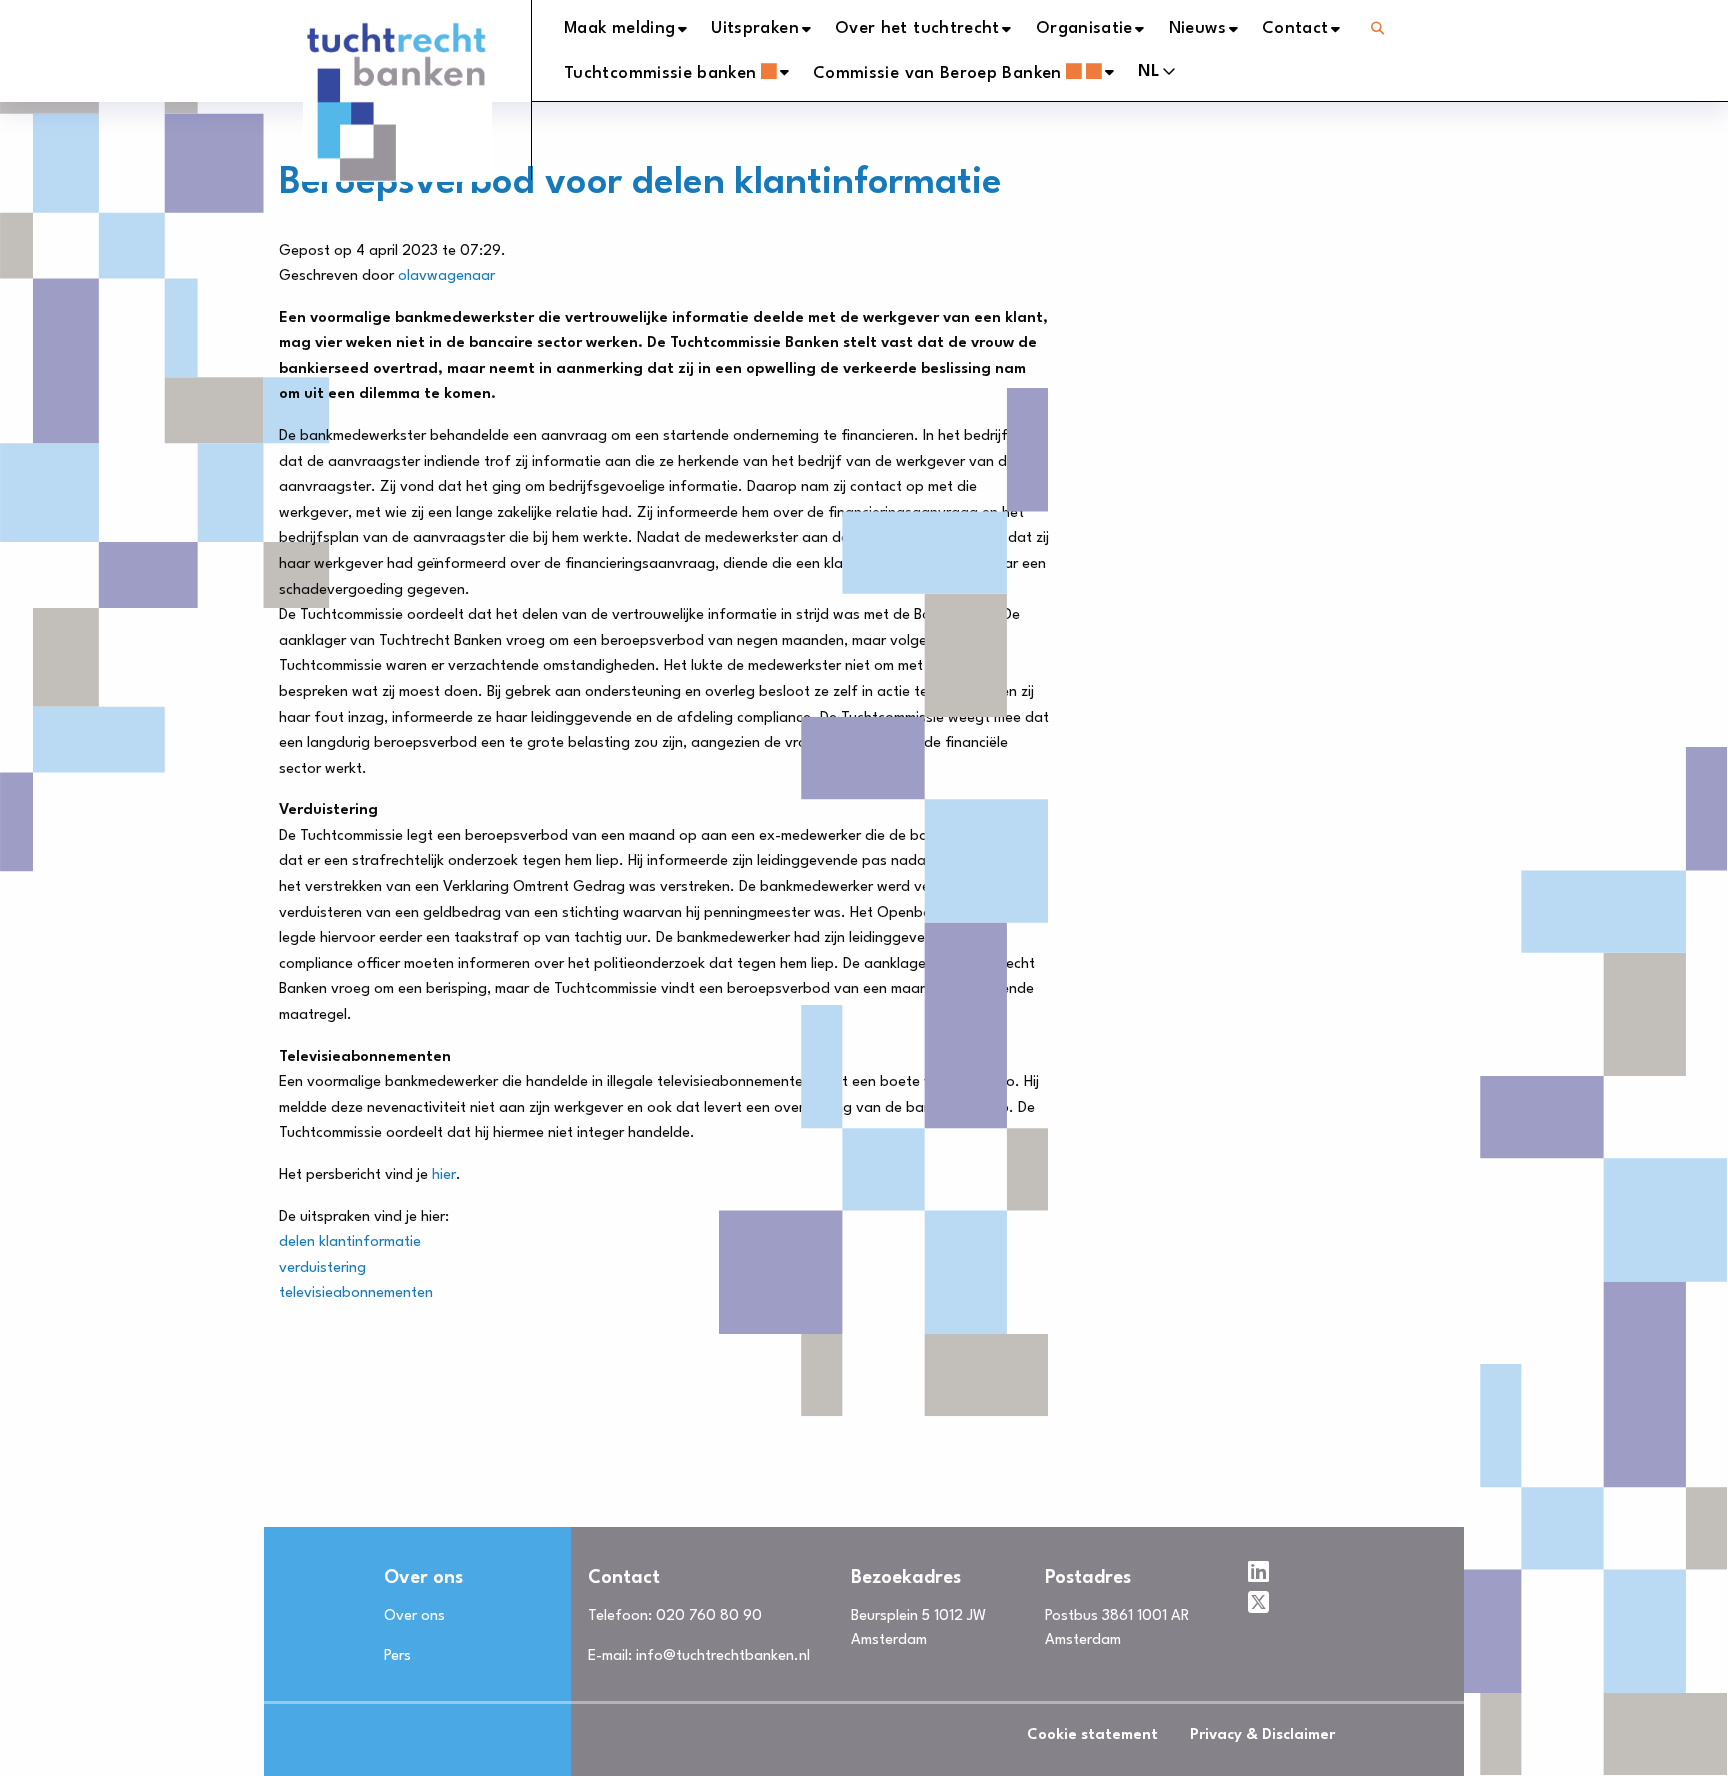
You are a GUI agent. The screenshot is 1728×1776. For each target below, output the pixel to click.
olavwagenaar (446, 276)
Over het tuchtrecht (917, 28)
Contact (1295, 28)
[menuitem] (637, 29)
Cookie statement (1092, 1735)
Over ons (414, 1616)
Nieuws (1197, 28)
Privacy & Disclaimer (1262, 1735)
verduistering (322, 1268)
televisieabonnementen (356, 1293)
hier (444, 1175)
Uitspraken (755, 28)
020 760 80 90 (709, 1616)
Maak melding (619, 28)
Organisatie (1084, 28)
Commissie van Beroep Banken (937, 73)
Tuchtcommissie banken (660, 73)
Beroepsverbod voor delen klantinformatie (640, 183)
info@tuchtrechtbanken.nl (723, 1656)
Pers (397, 1656)
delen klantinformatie (350, 1242)
